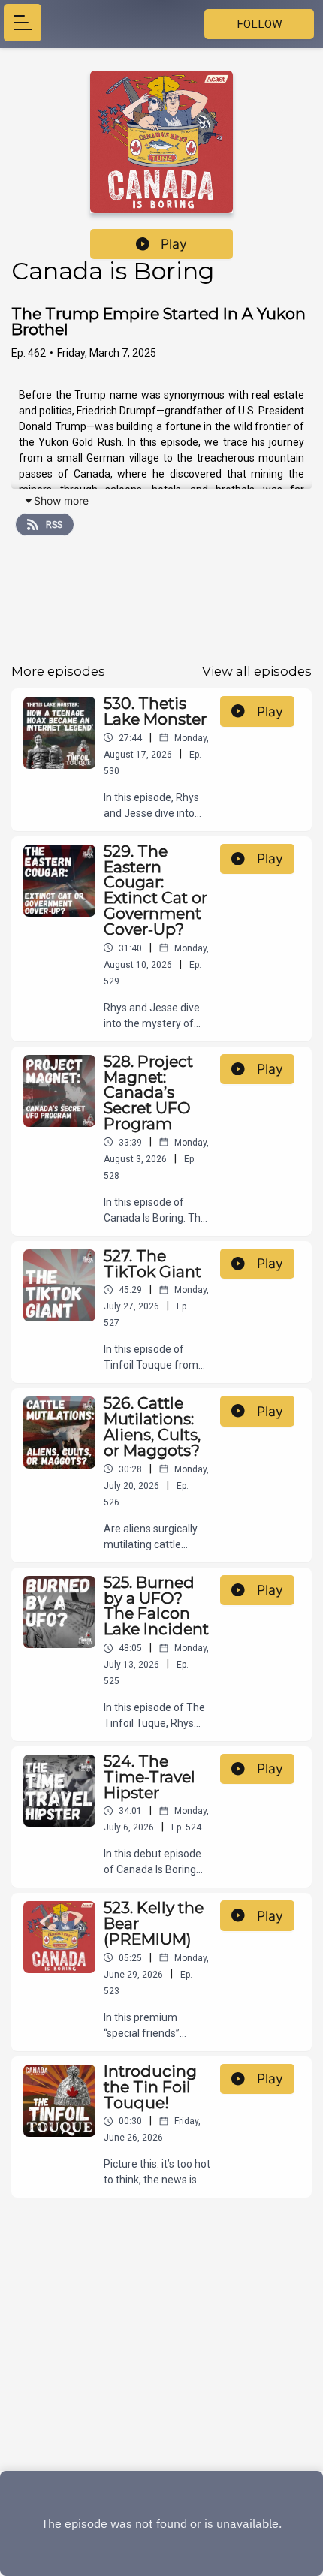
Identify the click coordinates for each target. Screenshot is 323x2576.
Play (174, 244)
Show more (61, 500)
